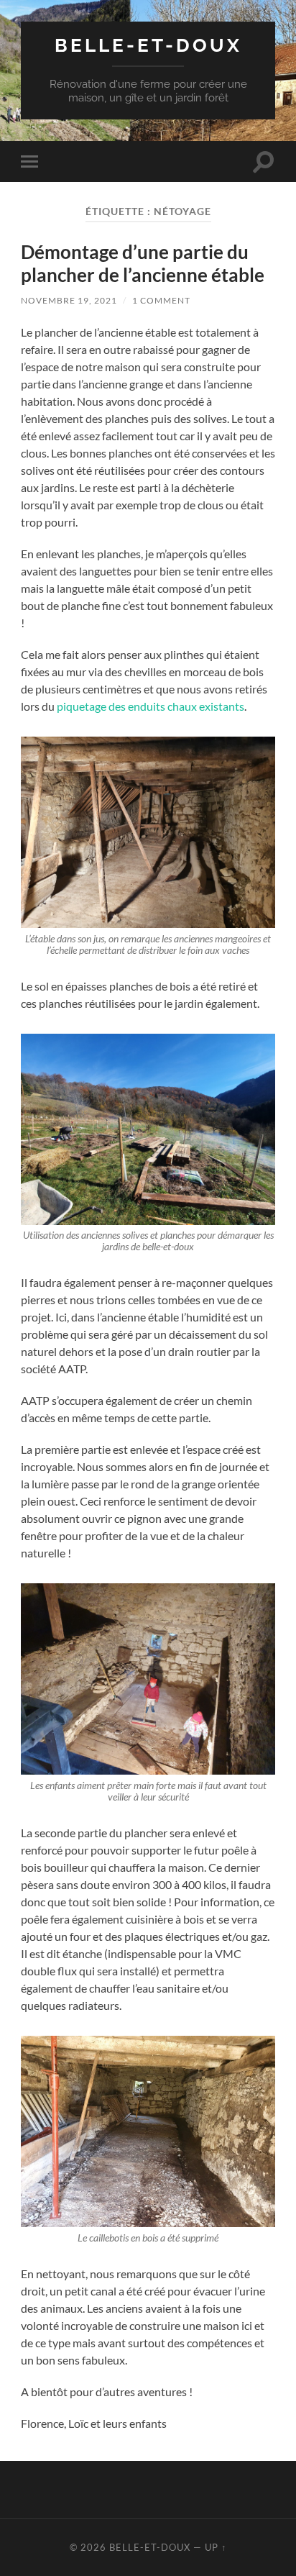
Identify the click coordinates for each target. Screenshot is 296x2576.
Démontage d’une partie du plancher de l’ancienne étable (143, 263)
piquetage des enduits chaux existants (151, 706)
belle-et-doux (148, 45)
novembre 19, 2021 (69, 300)
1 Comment (161, 300)
